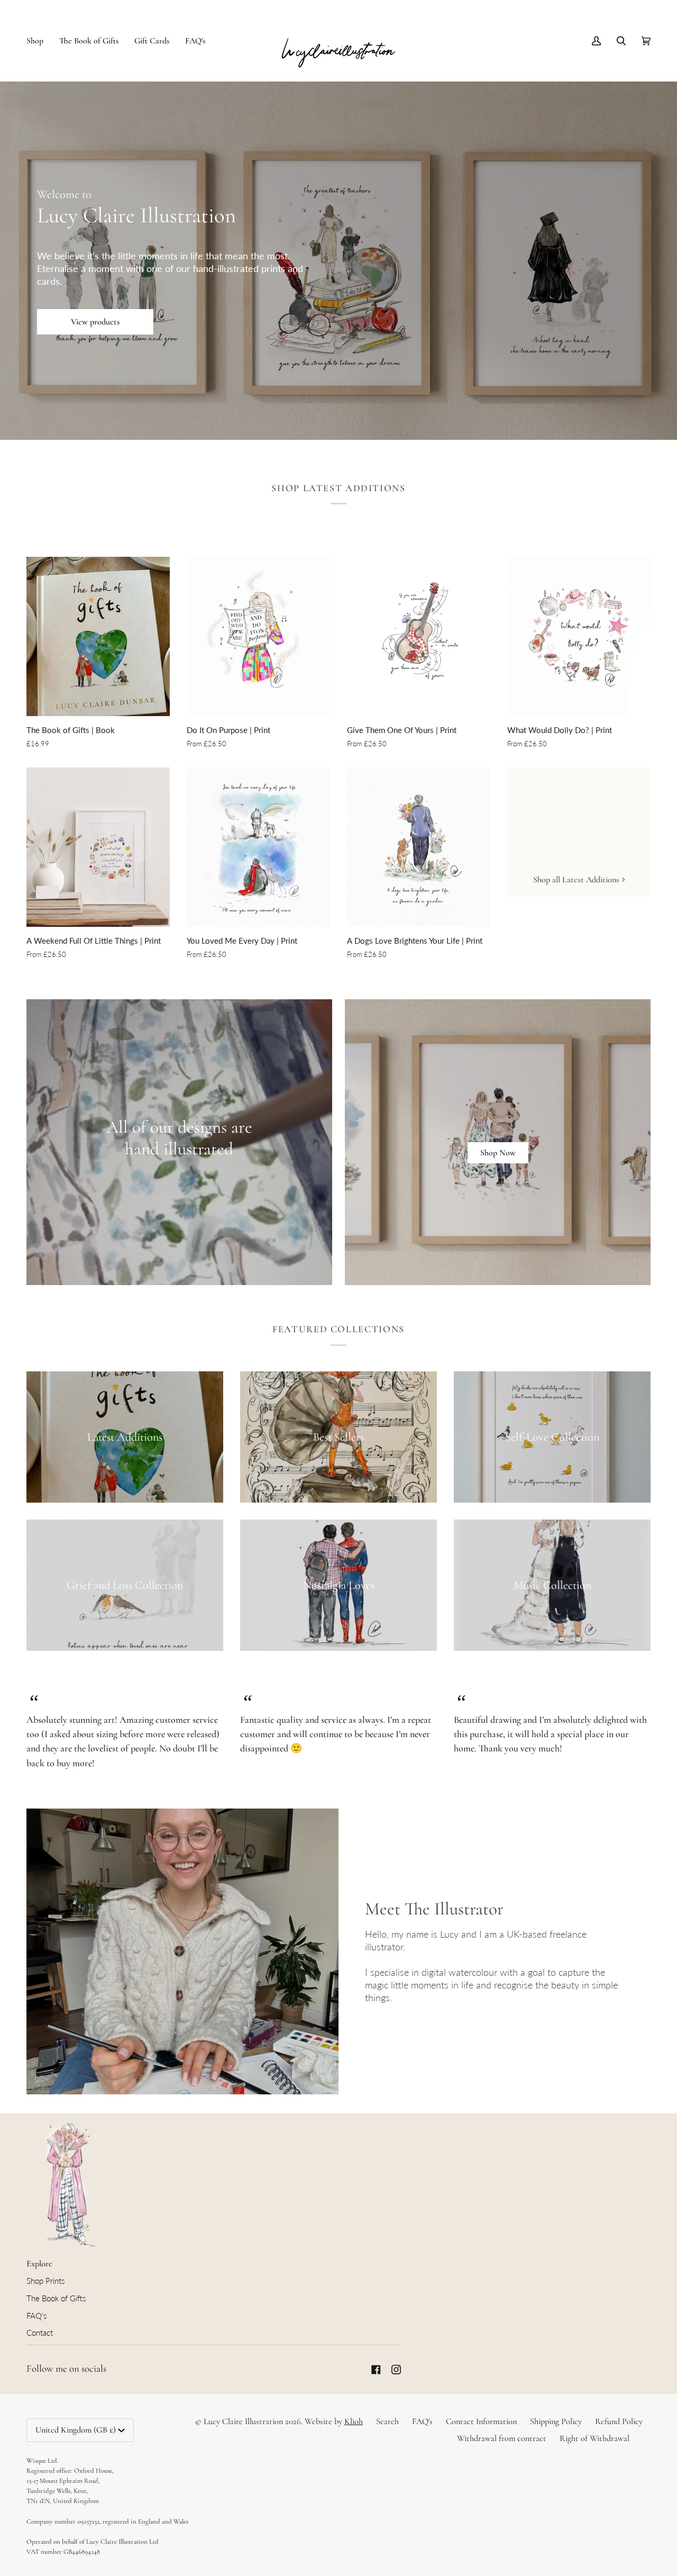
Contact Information (481, 2421)
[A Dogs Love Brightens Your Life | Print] (419, 847)
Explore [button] (39, 2264)
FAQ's (36, 2316)
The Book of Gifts (56, 2298)
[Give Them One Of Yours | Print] (419, 636)
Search (387, 2421)
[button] (39, 40)
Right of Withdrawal (594, 2438)
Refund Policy (619, 2421)
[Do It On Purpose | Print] (258, 636)
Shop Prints (45, 2281)
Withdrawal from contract (502, 2438)
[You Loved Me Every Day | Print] (258, 847)
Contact (40, 2333)
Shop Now (498, 1153)
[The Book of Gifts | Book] (98, 636)
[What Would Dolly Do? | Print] (579, 636)
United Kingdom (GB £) (76, 2430)
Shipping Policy (556, 2421)
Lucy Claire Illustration (243, 2421)
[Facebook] (376, 2370)
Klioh (354, 2421)
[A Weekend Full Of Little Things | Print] (98, 847)
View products (95, 322)
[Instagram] (396, 2370)
